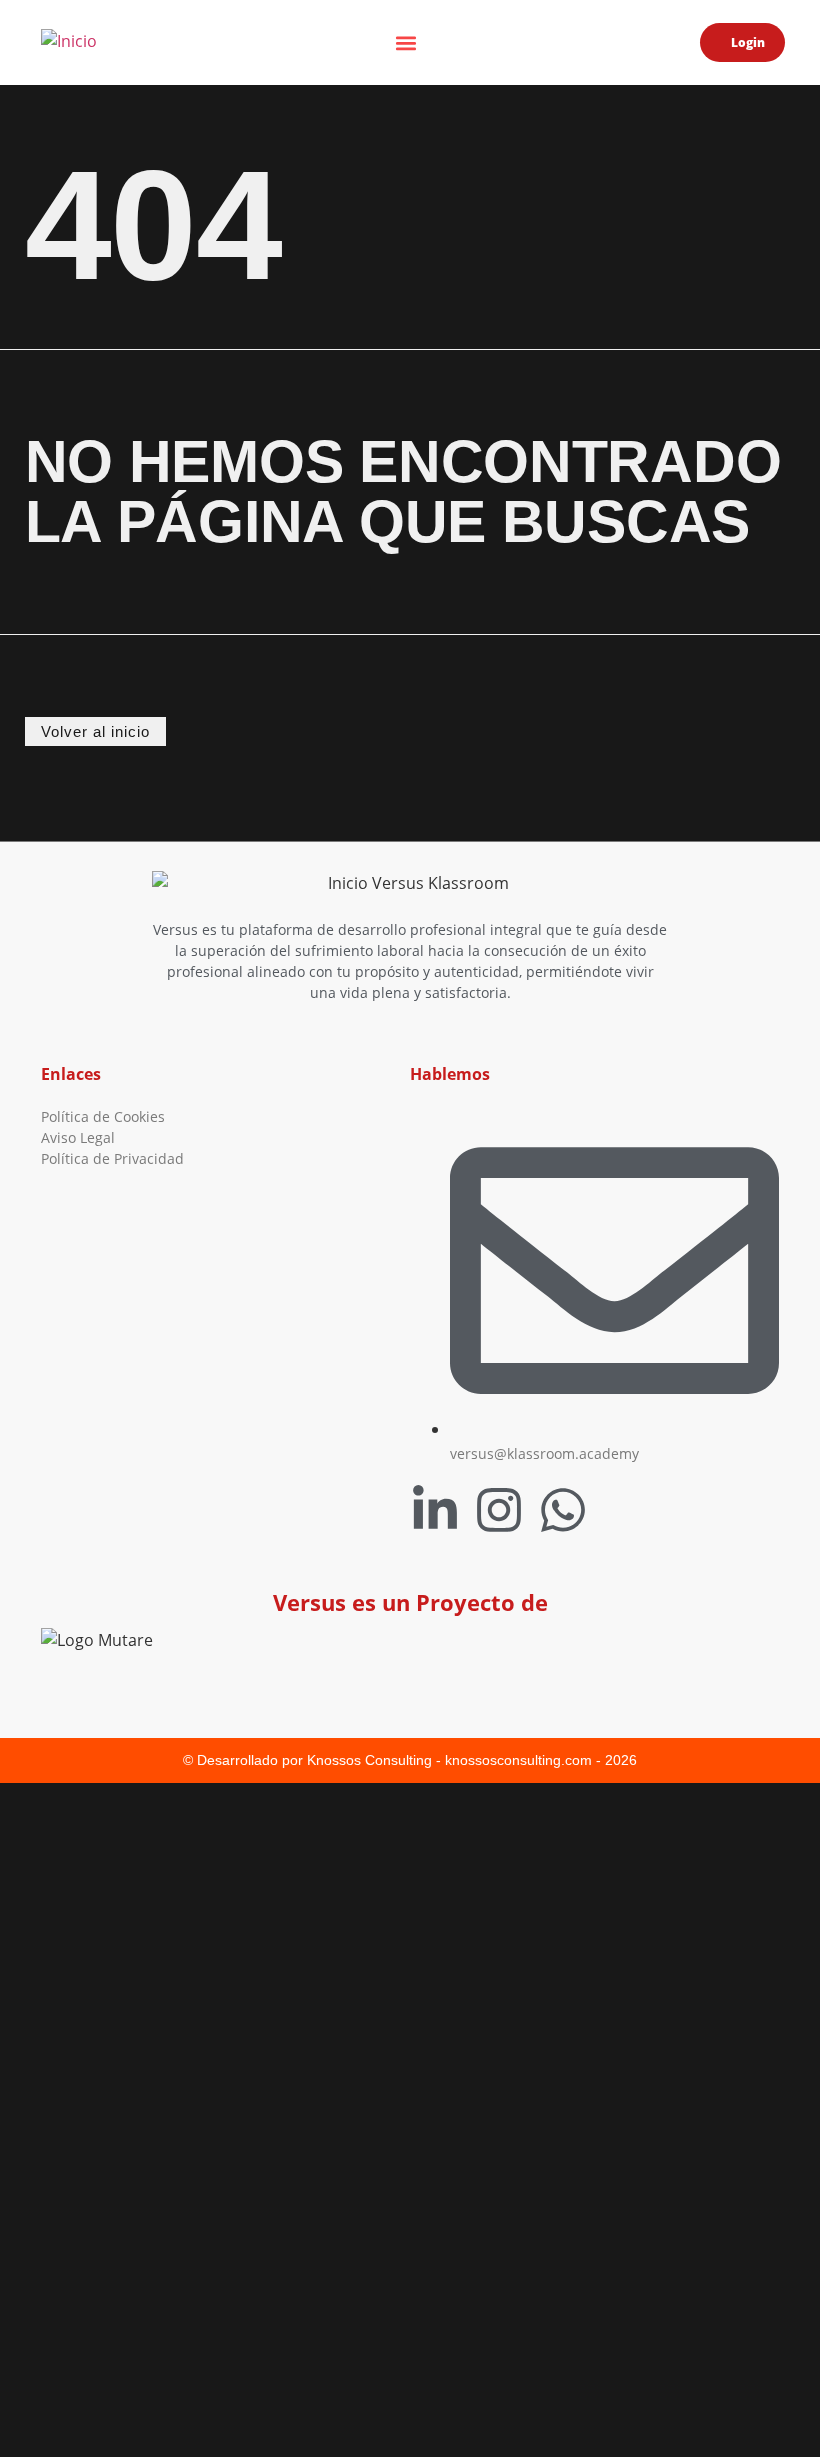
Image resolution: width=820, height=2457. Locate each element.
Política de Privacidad (112, 1158)
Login (748, 42)
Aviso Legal (78, 1137)
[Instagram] (499, 1510)
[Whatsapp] (563, 1510)
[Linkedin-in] (435, 1510)
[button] (405, 42)
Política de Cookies (103, 1116)
